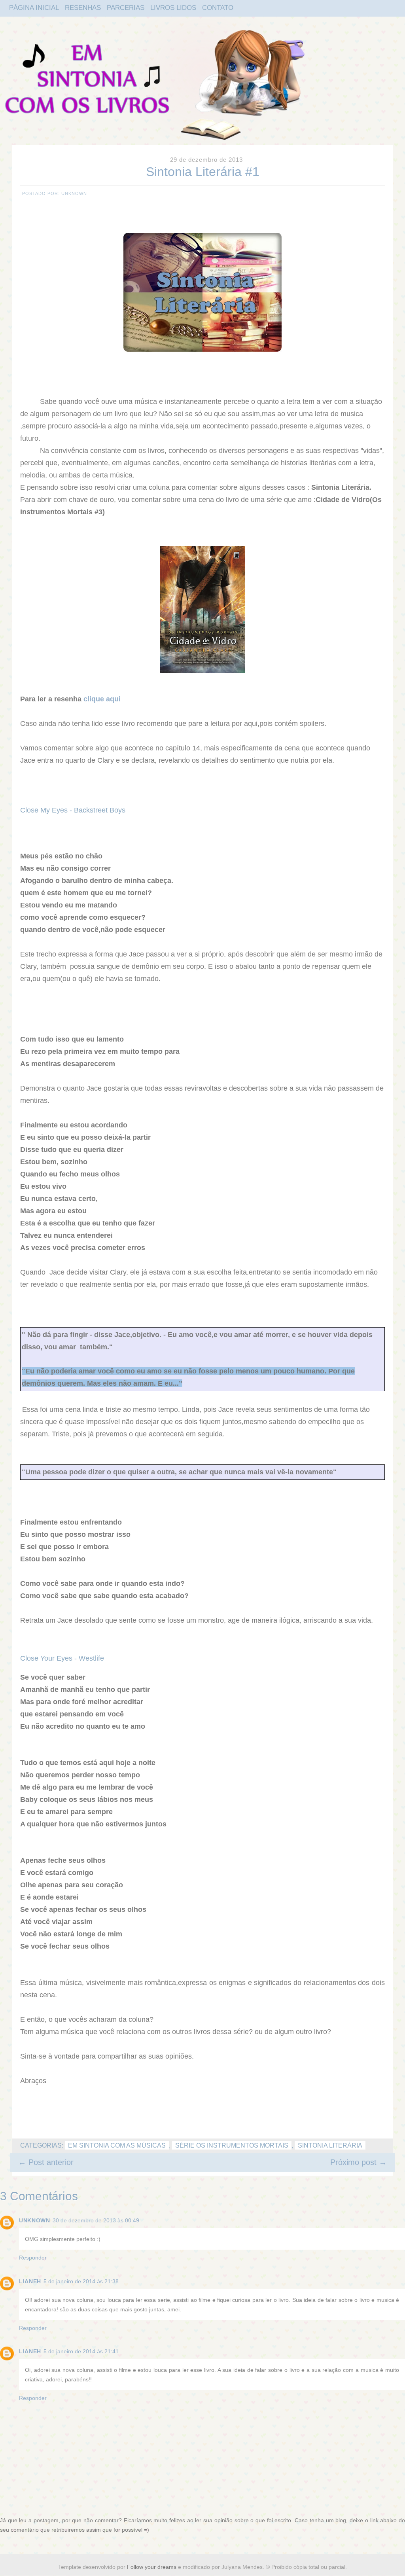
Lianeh (30, 2281)
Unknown (35, 2220)
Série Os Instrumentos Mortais (232, 2145)
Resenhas (83, 8)
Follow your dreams (152, 2567)
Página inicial (34, 8)
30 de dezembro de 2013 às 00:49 (96, 2220)
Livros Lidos (173, 8)
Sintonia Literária (330, 2145)
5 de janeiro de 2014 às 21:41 (81, 2351)
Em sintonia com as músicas (117, 2145)
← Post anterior (46, 2162)
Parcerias (126, 8)
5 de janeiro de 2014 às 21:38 (81, 2281)
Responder (33, 2258)
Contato (218, 8)
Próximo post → (359, 2162)
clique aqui (102, 699)
